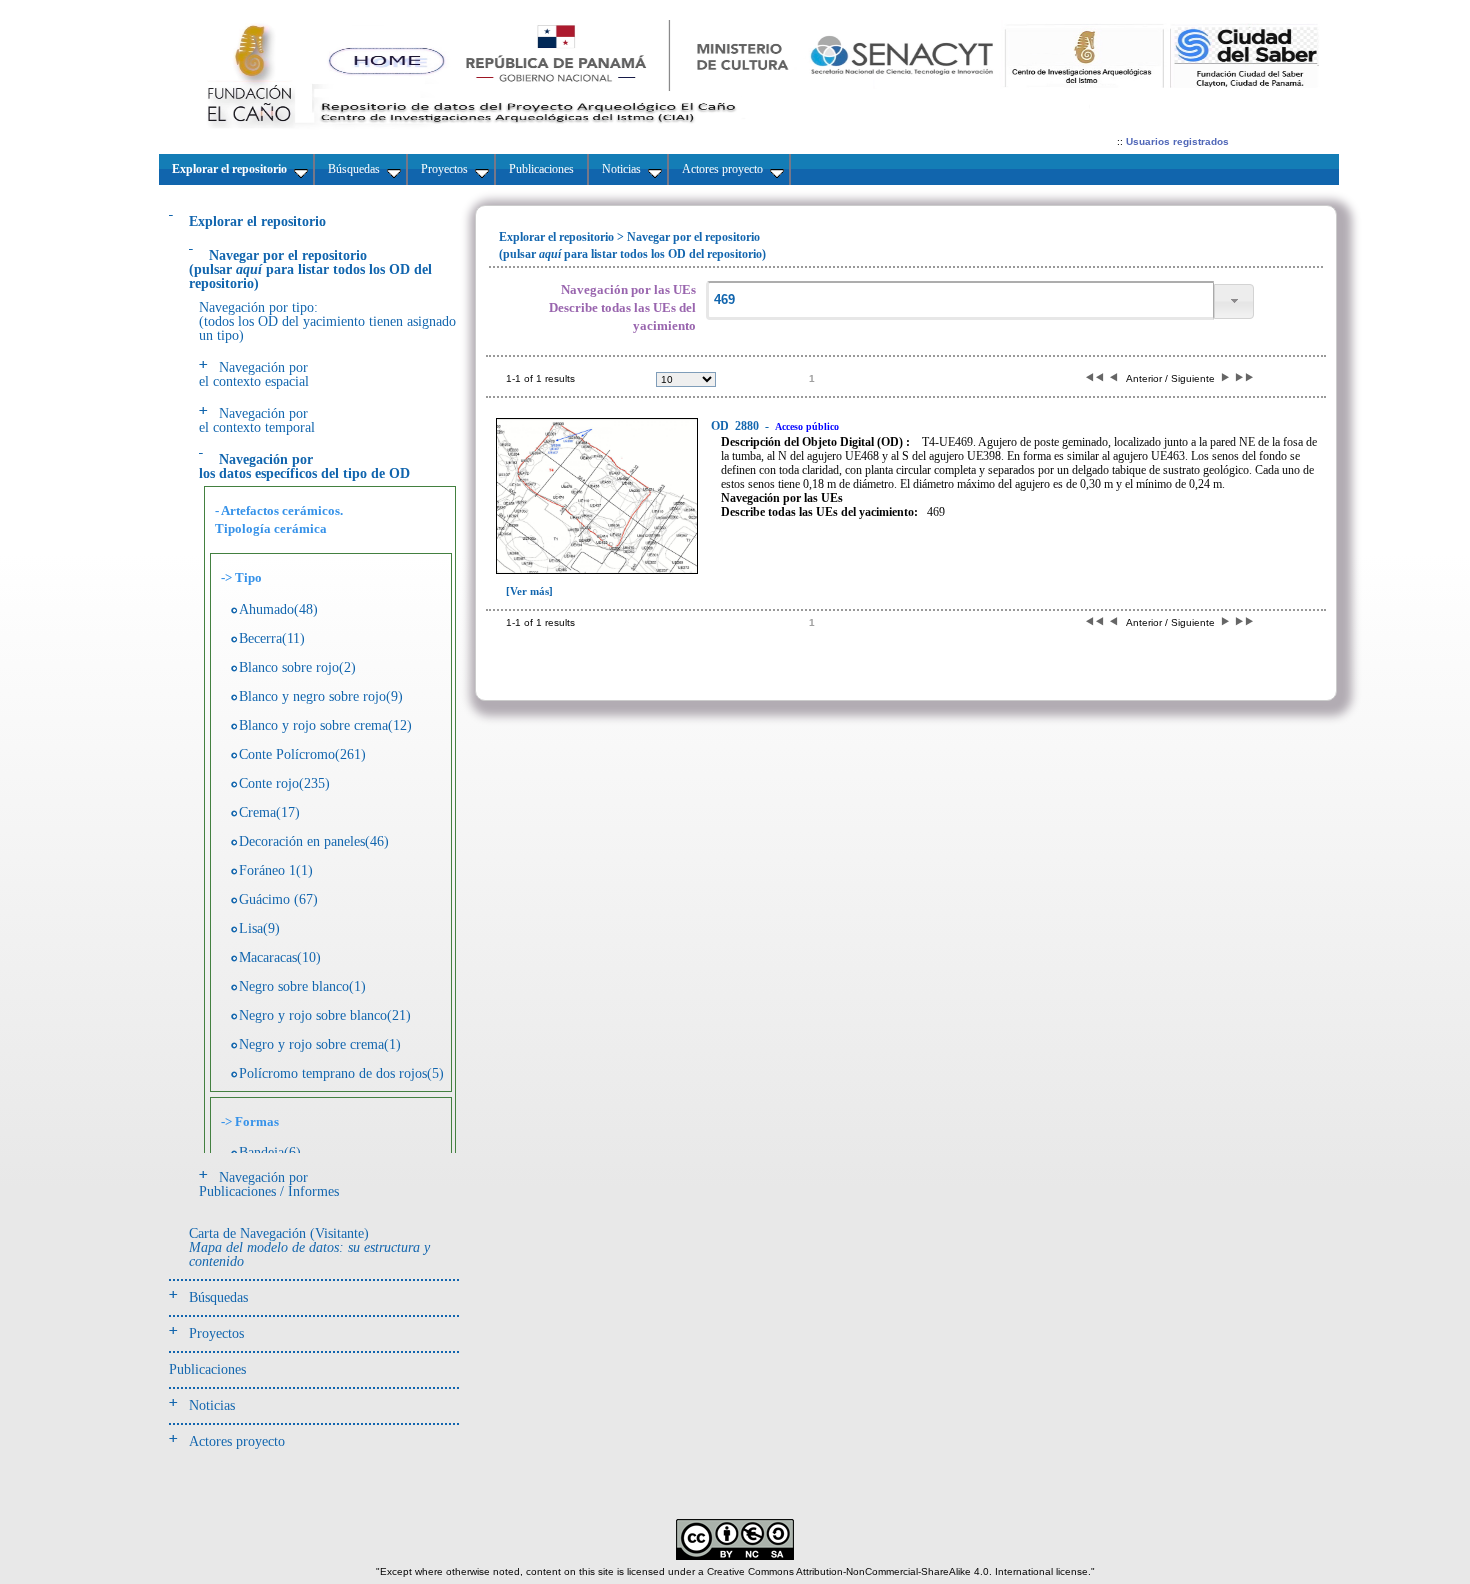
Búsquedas (218, 1297)
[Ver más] (529, 591)
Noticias (212, 1405)
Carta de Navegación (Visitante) (309, 1247)
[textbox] (960, 300)
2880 (736, 426)
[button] (1234, 301)
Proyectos (216, 1333)
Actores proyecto (237, 1441)
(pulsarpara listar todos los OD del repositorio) (310, 269)
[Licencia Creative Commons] (735, 1556)
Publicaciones (207, 1369)
